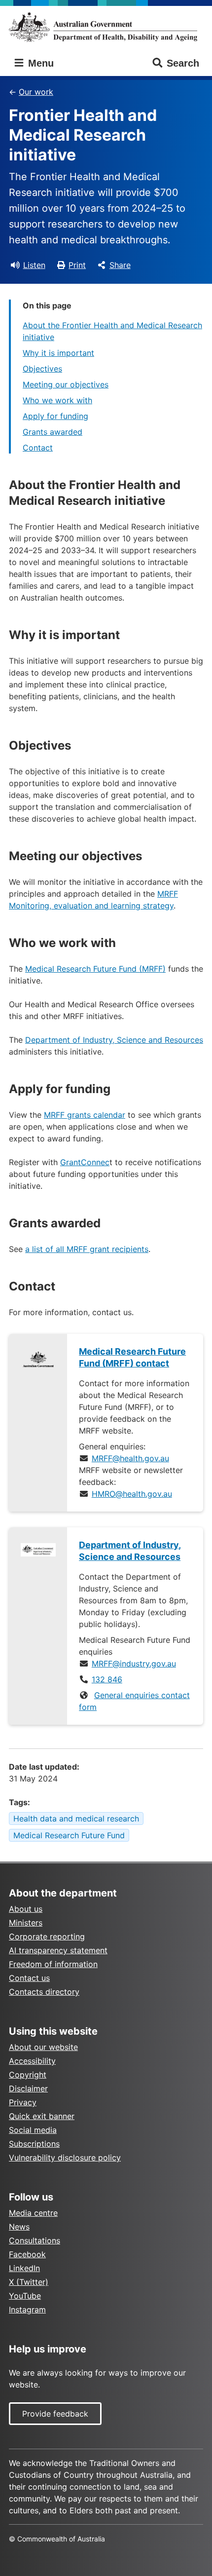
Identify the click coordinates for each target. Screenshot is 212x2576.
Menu (39, 63)
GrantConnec (85, 1162)
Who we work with (57, 400)
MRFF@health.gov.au (130, 1458)
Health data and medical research (76, 1818)
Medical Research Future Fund (69, 1835)
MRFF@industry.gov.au (134, 1664)
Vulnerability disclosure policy (65, 2158)
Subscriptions (34, 2144)
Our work (36, 92)
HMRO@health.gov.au (132, 1494)
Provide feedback (55, 2414)
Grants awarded (53, 432)
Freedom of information (53, 1964)
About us (26, 1909)
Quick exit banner (42, 2116)
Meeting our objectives (66, 384)
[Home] (106, 27)
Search (183, 63)
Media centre (33, 2213)
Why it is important (58, 353)
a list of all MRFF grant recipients (87, 1249)
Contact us (29, 1978)
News (19, 2227)
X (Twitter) (29, 2282)
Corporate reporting (47, 1936)
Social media (33, 2130)
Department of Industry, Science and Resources (114, 1040)
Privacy (23, 2102)
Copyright (28, 2075)
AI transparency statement (58, 1950)
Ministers (26, 1923)
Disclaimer (28, 2088)
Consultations (35, 2240)
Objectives (42, 369)
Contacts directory (44, 1992)
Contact (38, 448)
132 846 (107, 1679)
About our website (43, 2047)
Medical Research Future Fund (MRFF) (95, 969)
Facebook (27, 2254)
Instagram (27, 2310)
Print (77, 265)
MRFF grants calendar (85, 1115)
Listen (34, 265)
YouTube (25, 2296)
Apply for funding (55, 416)
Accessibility (32, 2061)
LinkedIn (24, 2268)
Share (120, 265)
